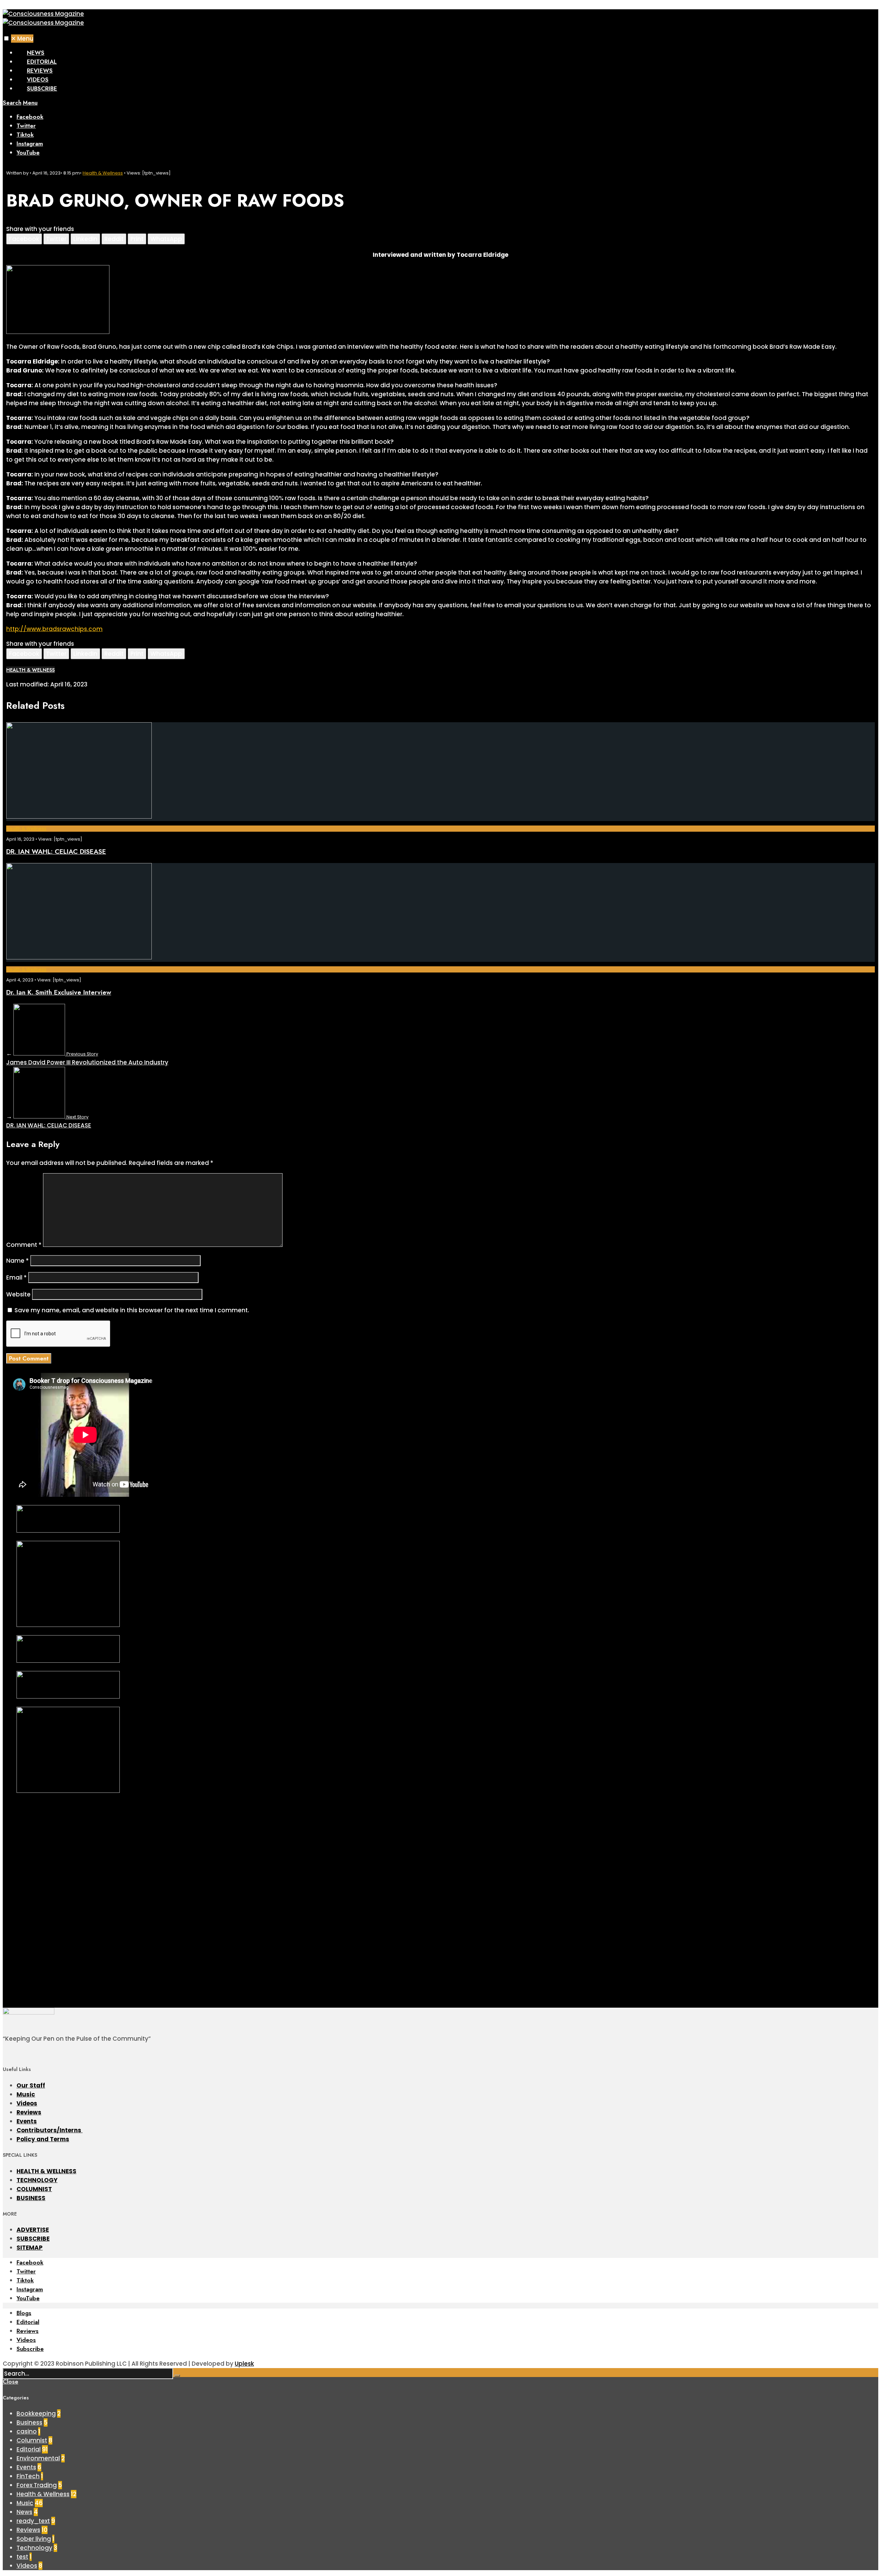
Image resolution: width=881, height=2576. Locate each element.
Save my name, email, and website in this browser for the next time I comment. (132, 1310)
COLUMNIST (34, 2189)
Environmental (38, 2458)
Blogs (24, 2313)
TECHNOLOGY (37, 2180)
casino (27, 2431)
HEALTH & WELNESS (30, 670)
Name (18, 1261)
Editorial (42, 62)
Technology (34, 2548)
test (22, 2557)
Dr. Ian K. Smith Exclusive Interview (59, 992)
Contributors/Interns (50, 2130)
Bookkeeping (36, 2414)
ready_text (33, 2521)
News (36, 53)
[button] (6, 38)
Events (27, 2121)
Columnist (32, 2440)
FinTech (28, 2476)
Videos (38, 80)
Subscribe (42, 88)
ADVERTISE (33, 2230)
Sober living (34, 2539)
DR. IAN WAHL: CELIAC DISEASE (56, 851)
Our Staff (31, 2085)
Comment (24, 1245)
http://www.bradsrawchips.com (54, 629)
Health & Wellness (103, 173)
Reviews (40, 71)
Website (18, 1294)
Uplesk (244, 2364)
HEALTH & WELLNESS (46, 2171)
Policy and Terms (43, 2139)
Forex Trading (37, 2485)
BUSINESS (31, 2198)
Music (26, 2094)
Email (17, 1278)
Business (29, 2422)
